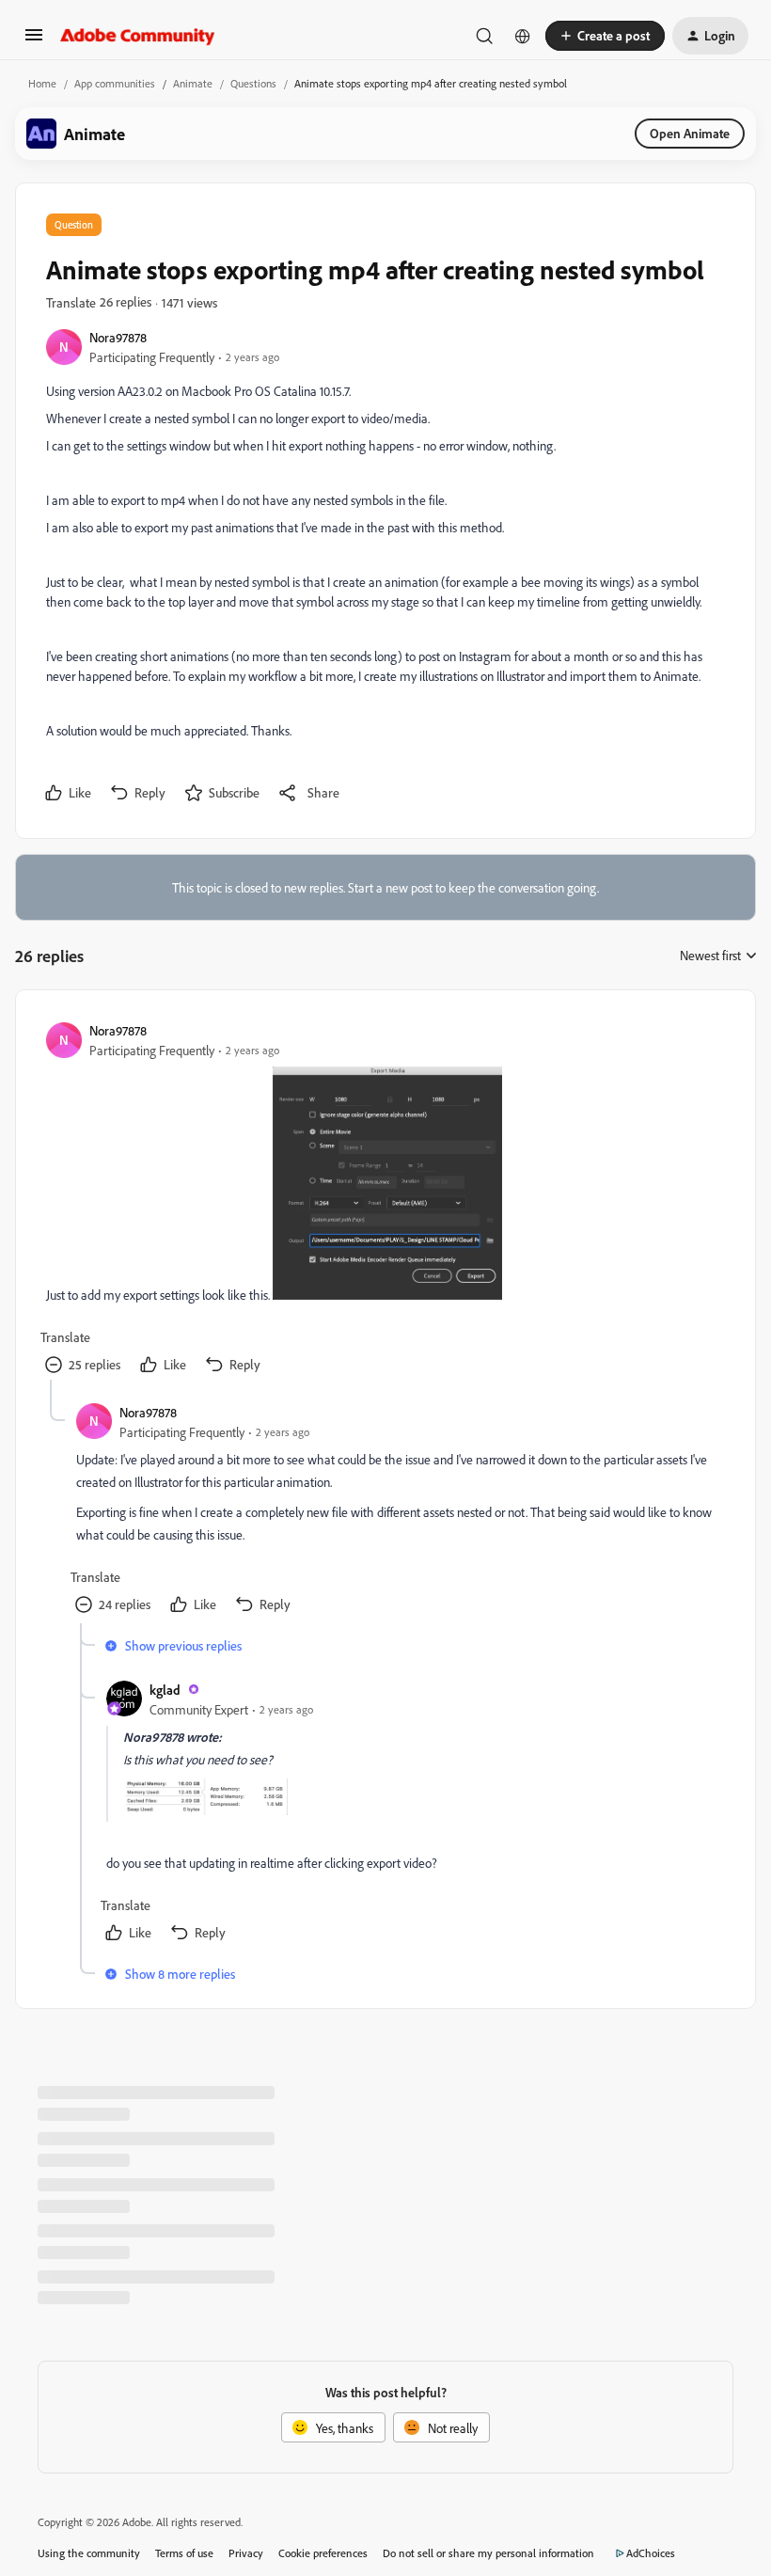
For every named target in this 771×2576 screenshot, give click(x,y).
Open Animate (690, 133)
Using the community (89, 2553)
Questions (253, 83)
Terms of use (184, 2553)
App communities (115, 83)
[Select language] (523, 36)
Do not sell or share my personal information (488, 2553)
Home (42, 83)
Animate (193, 83)
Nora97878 (118, 337)
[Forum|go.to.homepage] (138, 36)
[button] (34, 41)
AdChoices (651, 2553)
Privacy (246, 2553)
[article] (385, 1200)
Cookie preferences (323, 2553)
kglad (165, 1690)
